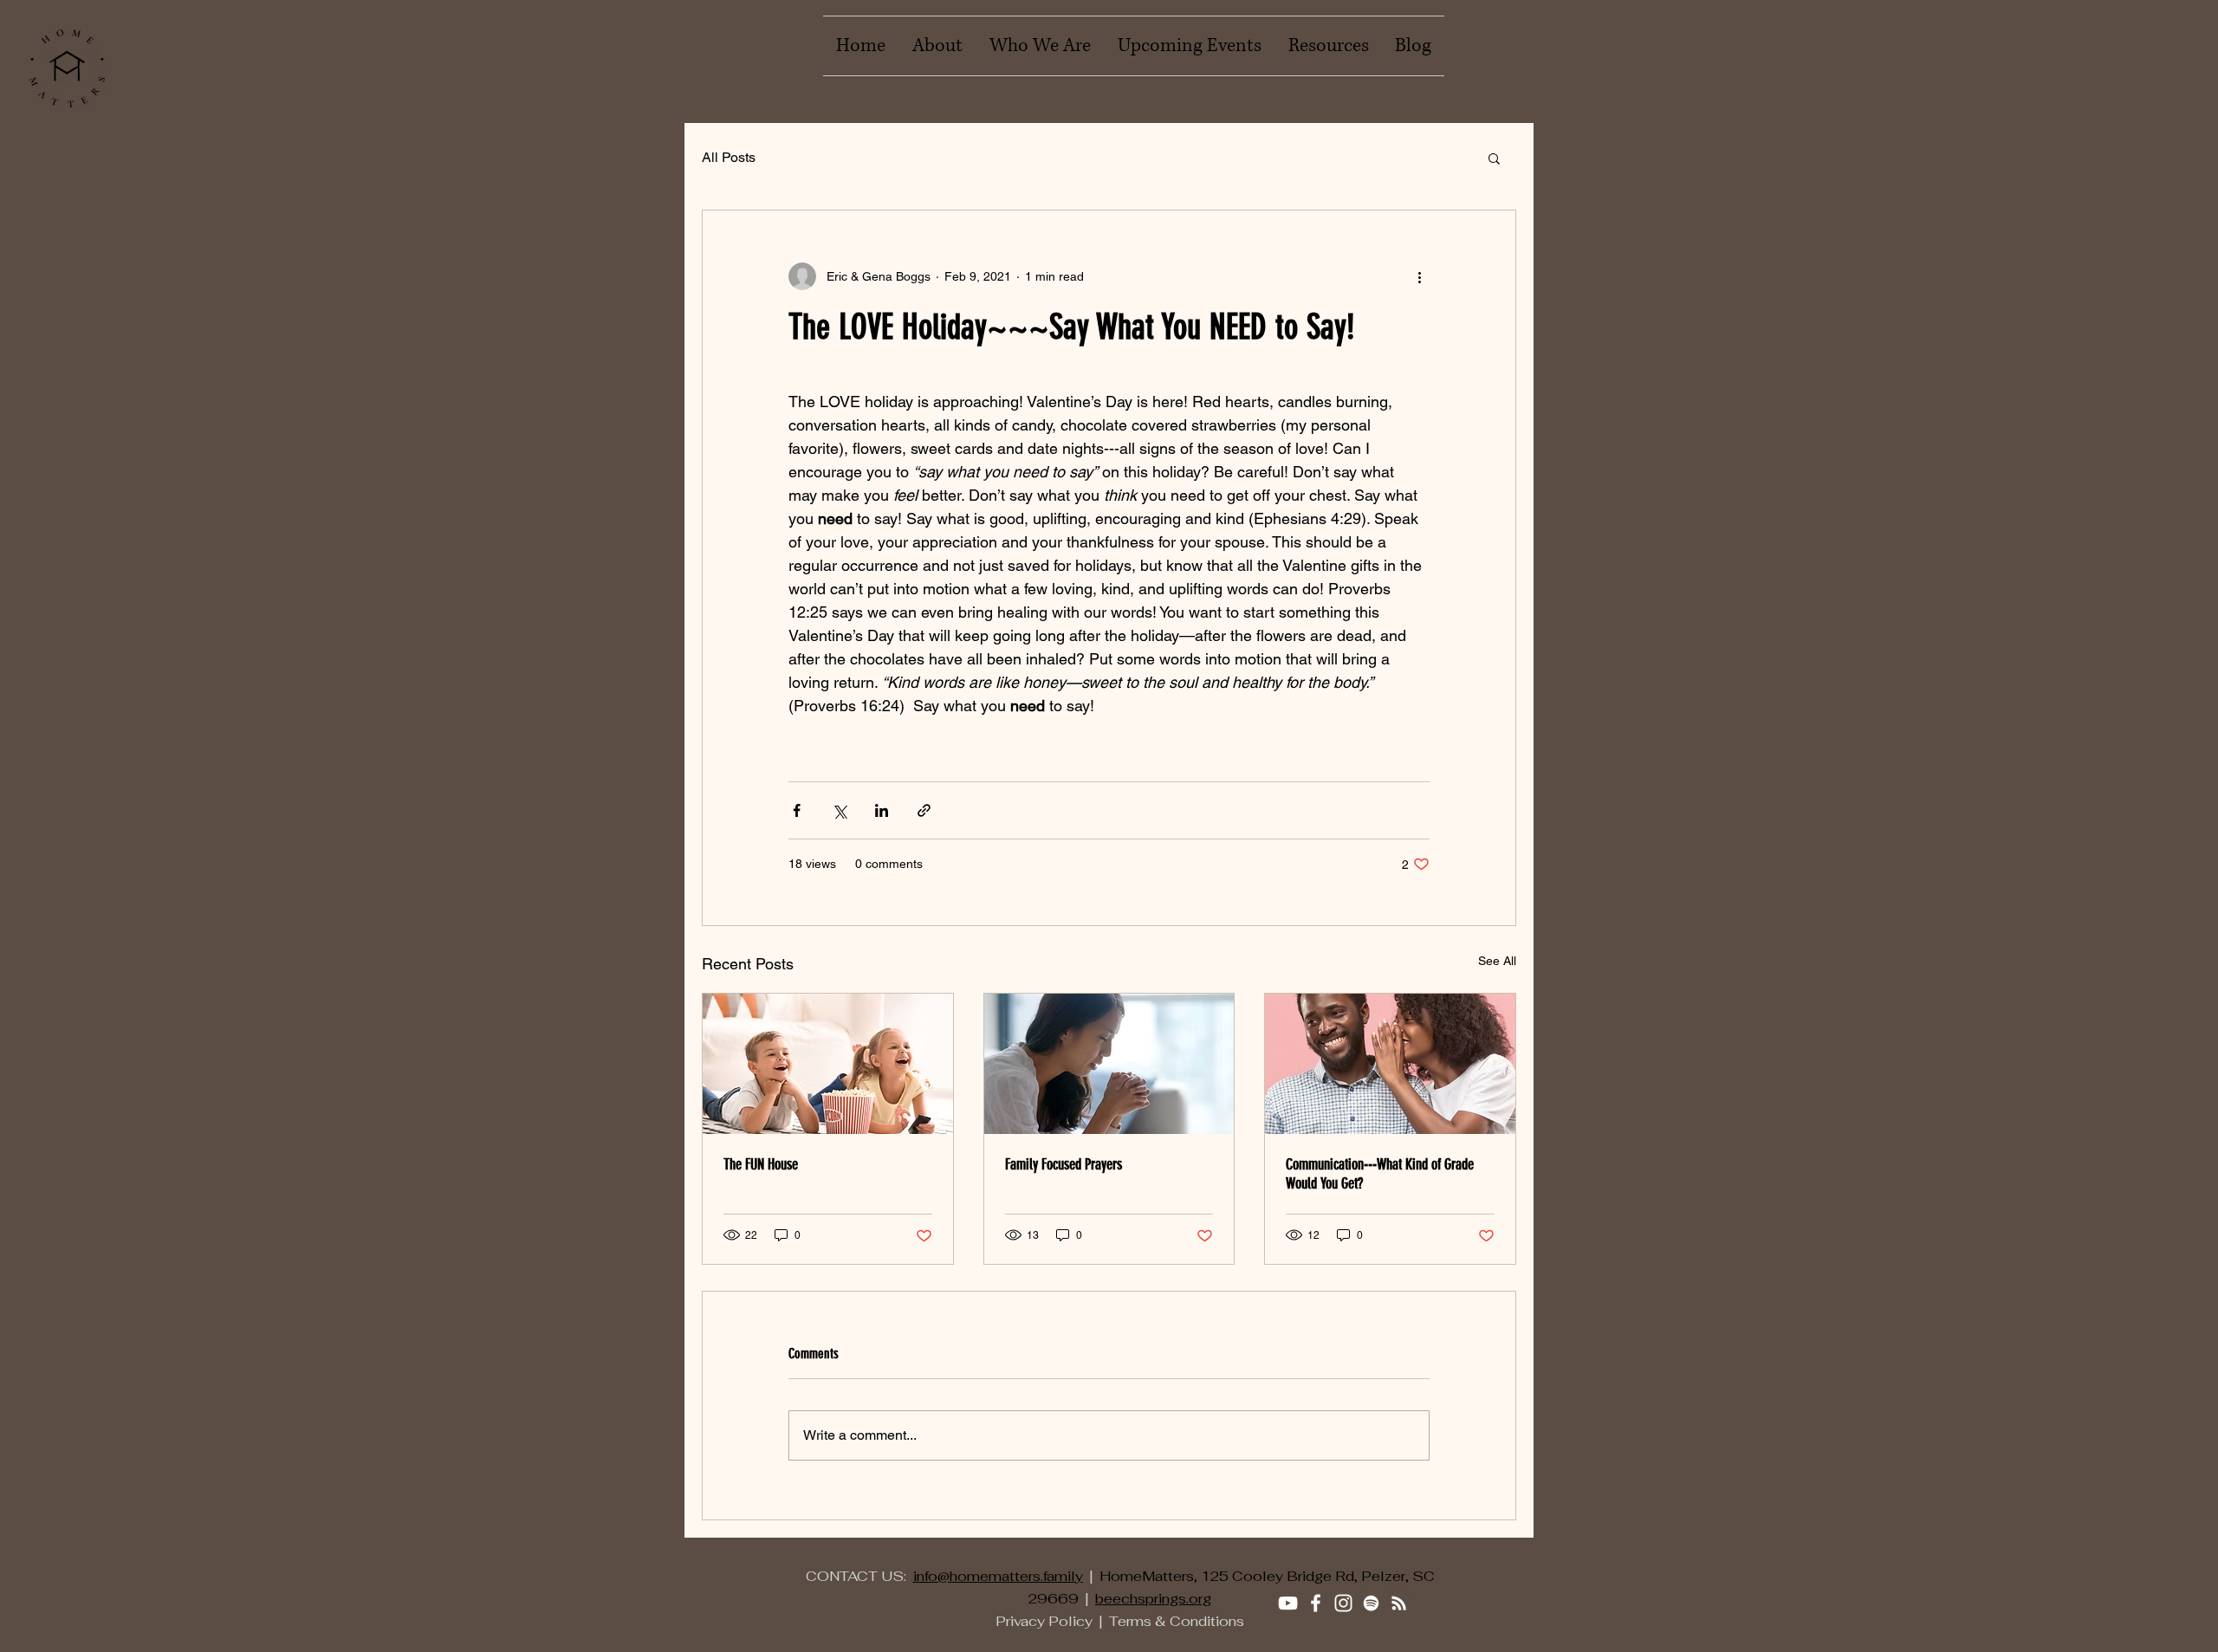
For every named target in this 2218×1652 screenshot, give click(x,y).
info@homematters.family (998, 1576)
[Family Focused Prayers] (1109, 1064)
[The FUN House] (828, 1064)
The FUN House (761, 1164)
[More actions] (1419, 276)
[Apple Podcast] (1399, 1603)
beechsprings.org (1153, 1599)
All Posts (729, 157)
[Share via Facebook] (797, 810)
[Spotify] (1371, 1603)
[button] (1494, 158)
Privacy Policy (1044, 1621)
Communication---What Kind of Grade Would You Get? (1380, 1174)
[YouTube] (1288, 1603)
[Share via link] (924, 810)
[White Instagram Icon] (1343, 1603)
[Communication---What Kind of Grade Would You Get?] (1390, 1064)
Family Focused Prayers (1064, 1164)
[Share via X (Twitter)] (839, 810)
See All (1497, 961)
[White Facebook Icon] (1316, 1603)
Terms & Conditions (1177, 1621)
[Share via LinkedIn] (882, 810)
